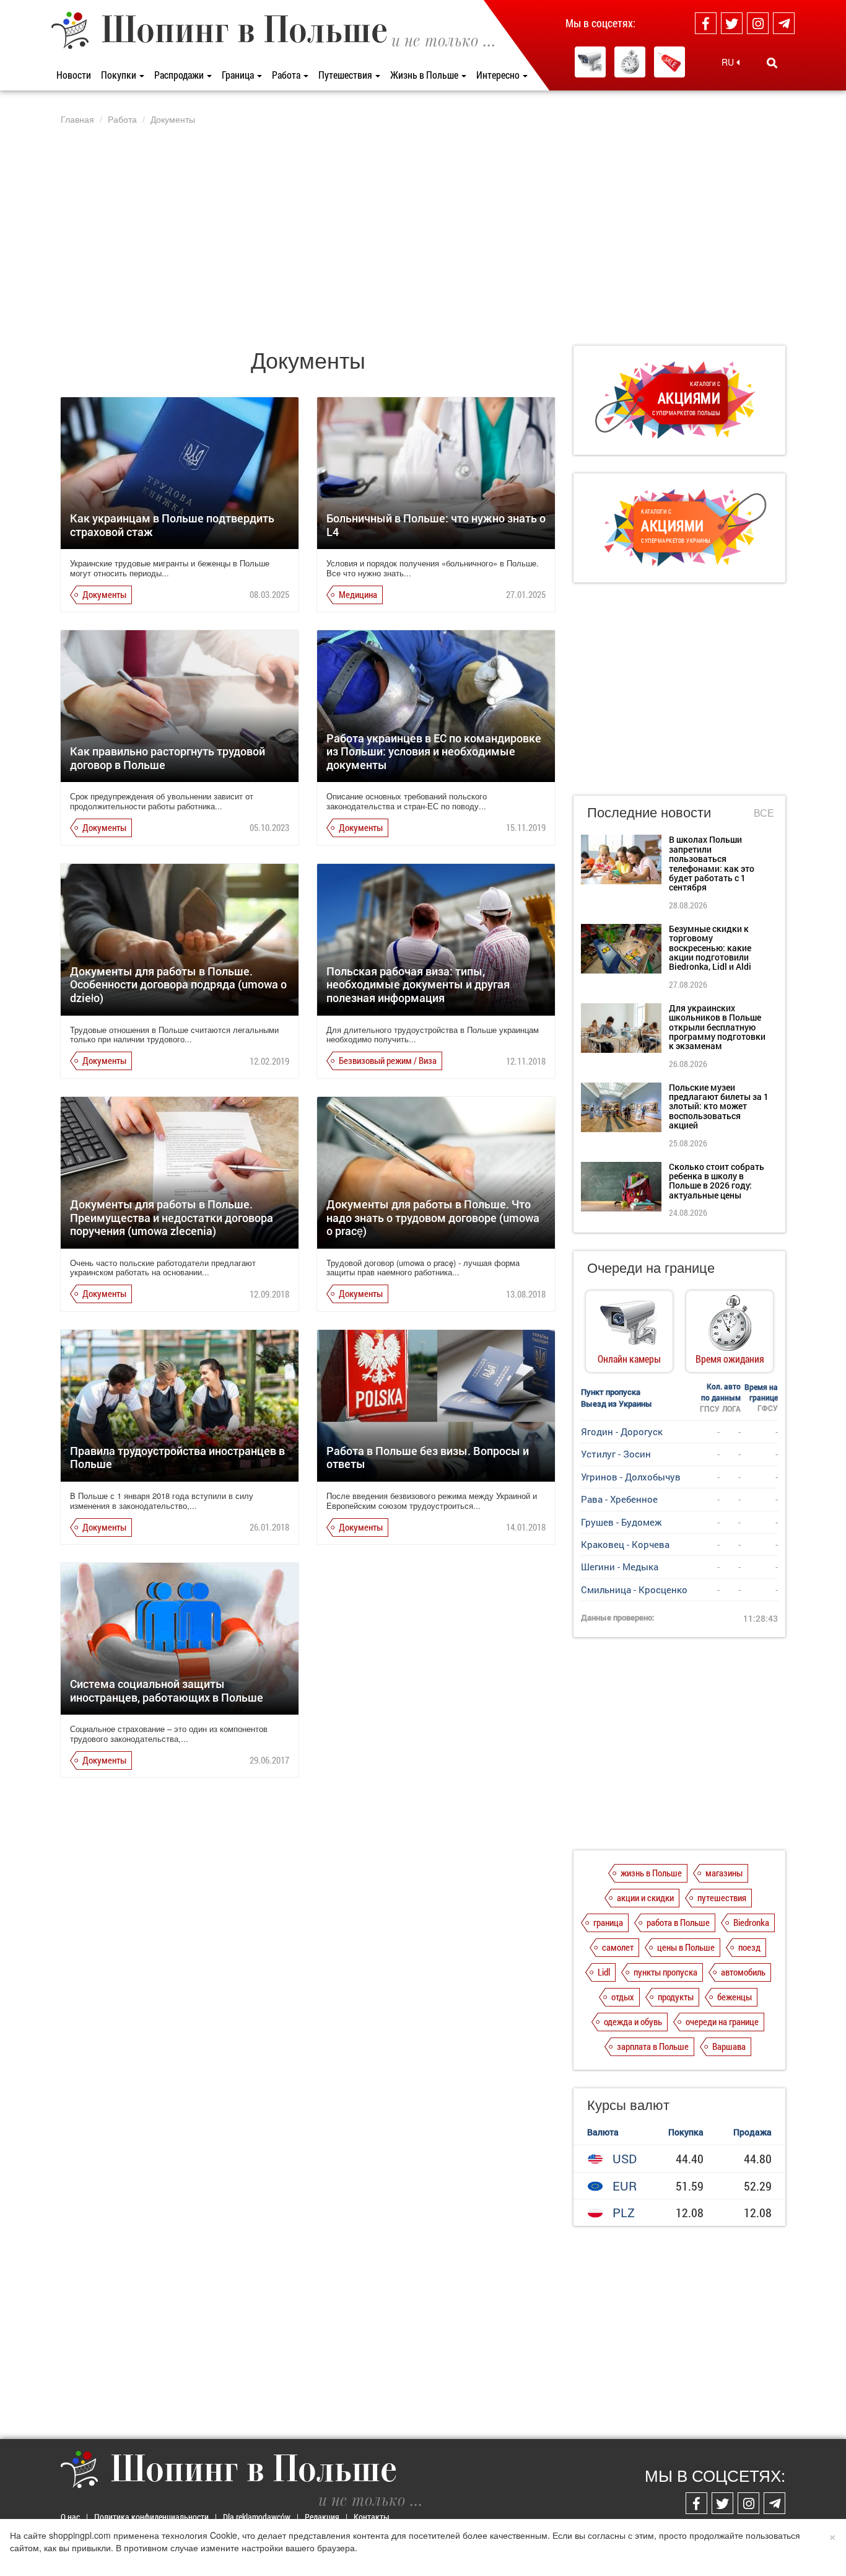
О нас (70, 2517)
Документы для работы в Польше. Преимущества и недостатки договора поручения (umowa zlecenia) (172, 1217)
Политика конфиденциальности (151, 2517)
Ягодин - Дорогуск (622, 1431)
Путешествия (346, 75)
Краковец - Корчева (625, 1544)
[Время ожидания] (630, 62)
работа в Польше (678, 1922)
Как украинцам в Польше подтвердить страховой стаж (172, 525)
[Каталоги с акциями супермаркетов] (669, 62)
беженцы (735, 1997)
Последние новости (649, 811)
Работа (287, 75)
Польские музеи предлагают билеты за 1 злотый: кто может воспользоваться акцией (719, 1106)
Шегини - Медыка (620, 1567)
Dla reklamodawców (257, 2517)
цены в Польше (686, 1947)
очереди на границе (722, 2021)
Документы (104, 594)
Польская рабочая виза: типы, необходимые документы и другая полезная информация (418, 984)
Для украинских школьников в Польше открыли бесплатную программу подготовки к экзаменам (717, 1027)
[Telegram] (784, 23)
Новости (74, 75)
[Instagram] (758, 23)
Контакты (372, 2517)
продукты (676, 1997)
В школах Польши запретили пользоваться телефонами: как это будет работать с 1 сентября (712, 863)
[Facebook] (706, 23)
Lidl (604, 1972)
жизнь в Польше (651, 1873)
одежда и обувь (633, 2021)
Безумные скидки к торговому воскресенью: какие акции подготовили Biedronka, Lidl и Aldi (710, 948)
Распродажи (180, 75)
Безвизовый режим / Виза (388, 1060)
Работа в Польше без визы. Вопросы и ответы (428, 1457)
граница (608, 1922)
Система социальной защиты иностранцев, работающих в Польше (167, 1690)
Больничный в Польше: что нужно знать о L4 (436, 525)
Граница (239, 75)
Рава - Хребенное (619, 1499)
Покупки (120, 75)
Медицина (358, 594)
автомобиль (743, 1972)
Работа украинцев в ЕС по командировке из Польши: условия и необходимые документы (434, 751)
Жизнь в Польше (425, 75)
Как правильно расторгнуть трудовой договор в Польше (168, 758)
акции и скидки (645, 1897)
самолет (618, 1947)
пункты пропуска (665, 1972)
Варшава (729, 2046)
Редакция (322, 2517)
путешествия (722, 1897)
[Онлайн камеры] (590, 62)
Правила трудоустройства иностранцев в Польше (177, 1457)
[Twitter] (732, 23)
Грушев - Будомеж (621, 1522)
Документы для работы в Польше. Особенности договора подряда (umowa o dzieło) (178, 984)
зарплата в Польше (653, 2046)
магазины (724, 1873)
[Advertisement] (423, 235)
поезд (749, 1947)
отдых (623, 1997)
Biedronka (751, 1922)
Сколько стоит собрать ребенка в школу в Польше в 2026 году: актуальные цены (717, 1181)
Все (764, 813)
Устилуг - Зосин (616, 1454)
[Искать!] (772, 63)
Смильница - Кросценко (634, 1589)
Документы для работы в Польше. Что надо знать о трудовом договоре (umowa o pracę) (433, 1217)
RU (729, 62)
